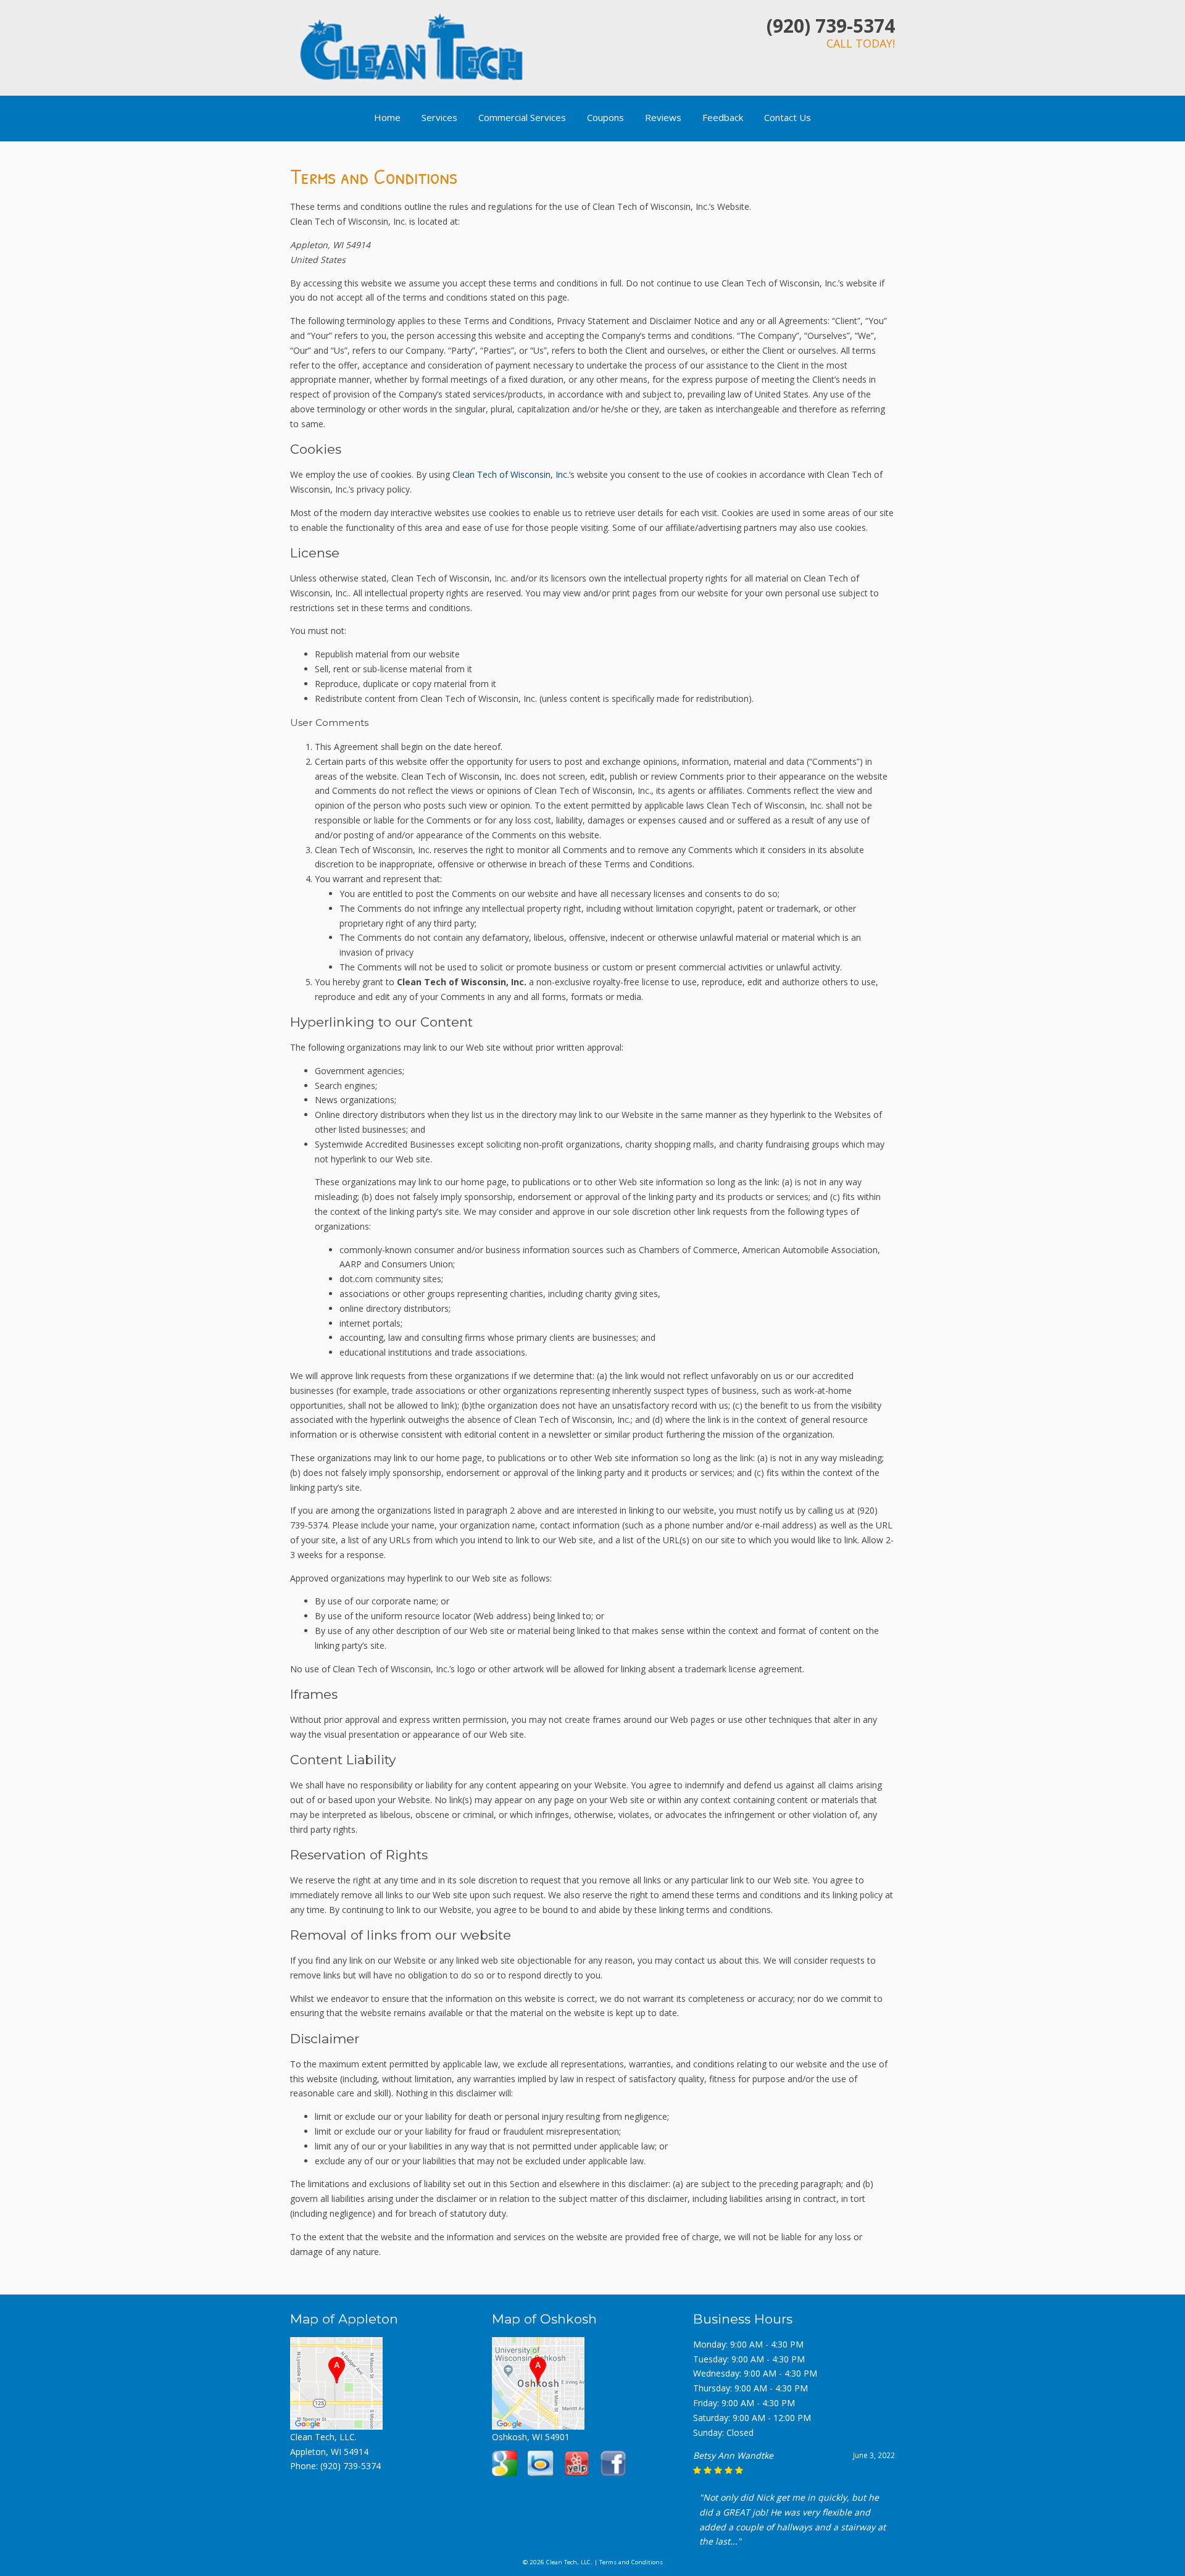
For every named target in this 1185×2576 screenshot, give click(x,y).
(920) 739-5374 (831, 26)
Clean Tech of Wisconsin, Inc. (511, 474)
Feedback (723, 117)
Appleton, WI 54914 (329, 2452)
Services (439, 117)
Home (387, 117)
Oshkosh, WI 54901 (531, 2437)
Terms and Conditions (631, 2562)
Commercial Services (522, 117)
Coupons (605, 117)
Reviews (663, 117)
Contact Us (788, 117)
